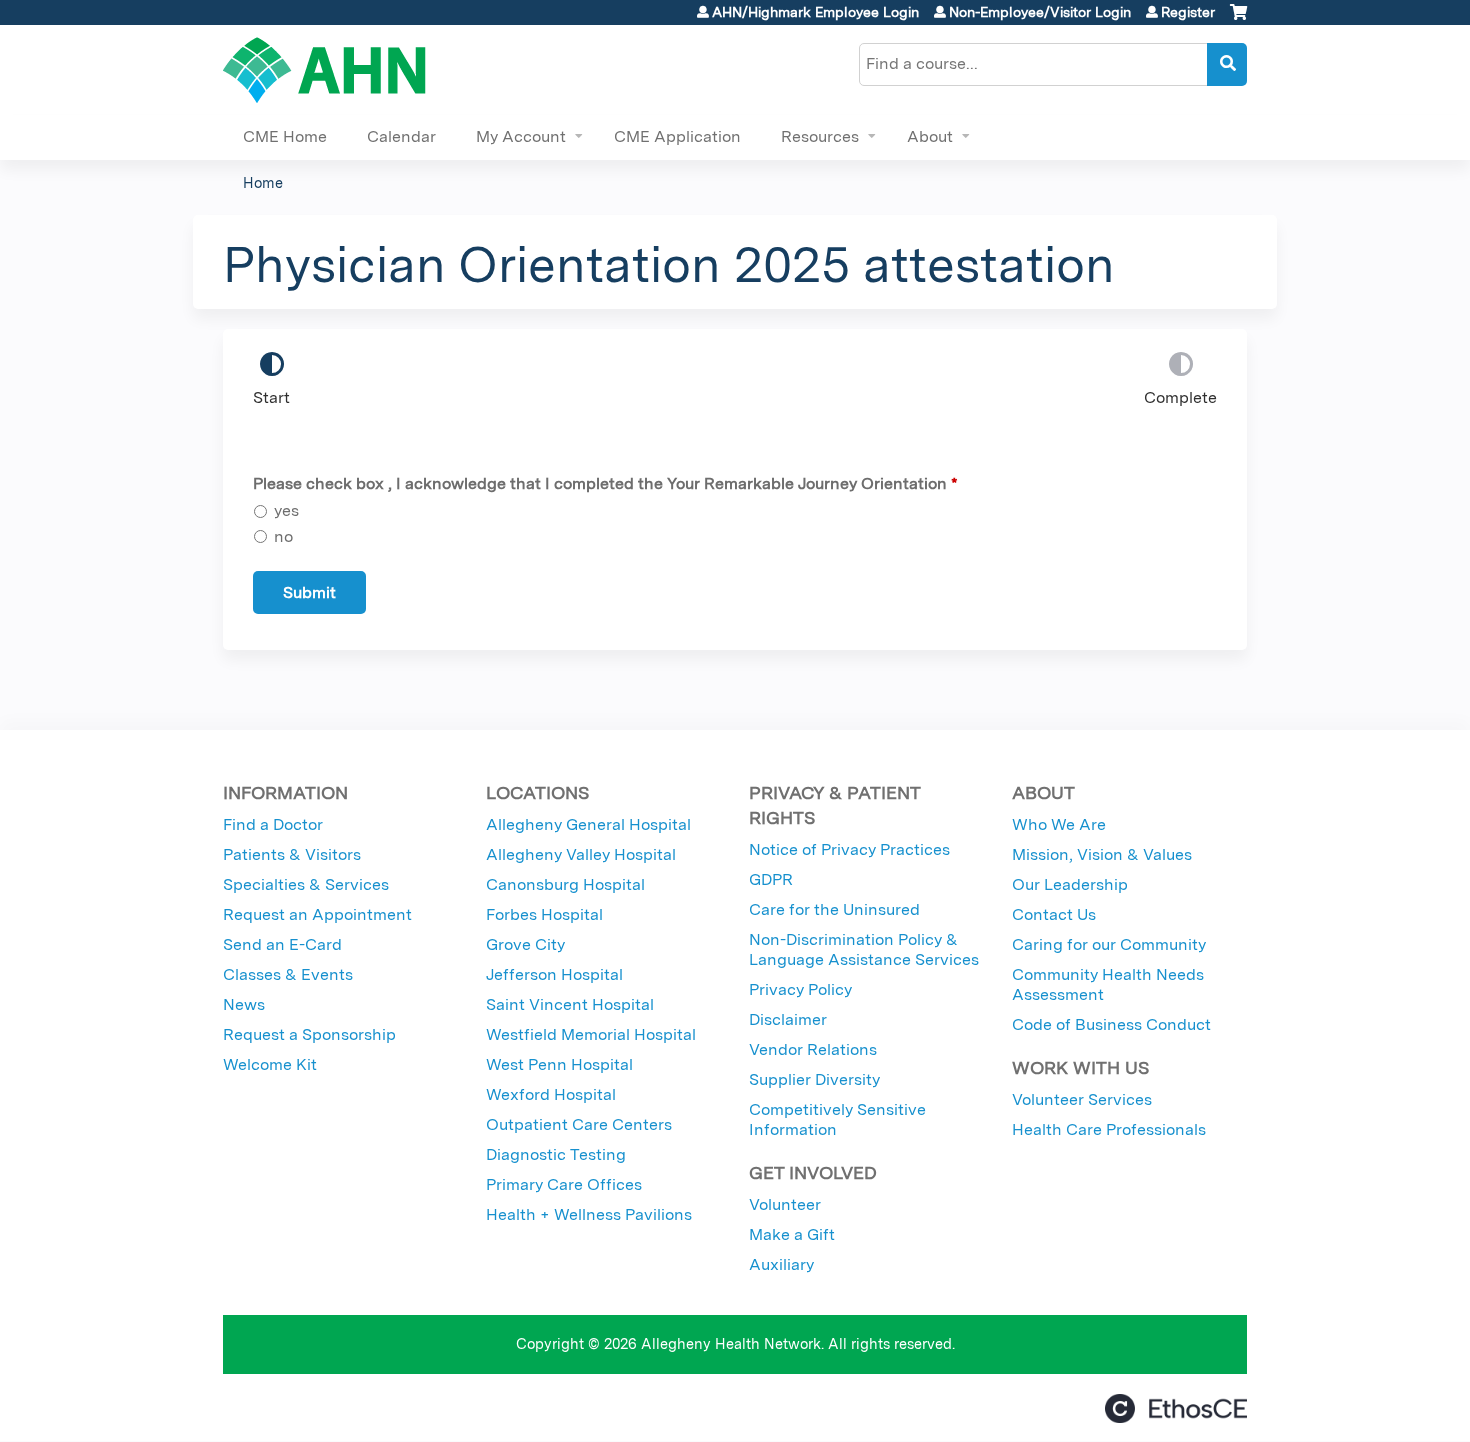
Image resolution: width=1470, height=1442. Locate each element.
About (930, 136)
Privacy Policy (800, 989)
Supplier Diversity (814, 1079)
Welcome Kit (270, 1064)
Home (263, 182)
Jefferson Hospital (554, 974)
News (244, 1004)
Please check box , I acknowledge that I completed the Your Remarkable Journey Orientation (600, 483)
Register (1188, 12)
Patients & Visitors (292, 854)
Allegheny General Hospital (588, 824)
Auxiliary (781, 1264)
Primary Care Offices (564, 1184)
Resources (820, 136)
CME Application (677, 136)
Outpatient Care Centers (579, 1124)
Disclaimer (788, 1019)
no (283, 536)
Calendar (401, 136)
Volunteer (785, 1204)
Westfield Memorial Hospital (591, 1034)
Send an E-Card (282, 944)
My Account (521, 136)
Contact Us (1054, 914)
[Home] (324, 70)
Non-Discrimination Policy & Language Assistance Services (864, 949)
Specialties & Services (306, 884)
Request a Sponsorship (309, 1034)
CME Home (285, 136)
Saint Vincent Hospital (570, 1004)
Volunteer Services (1082, 1099)
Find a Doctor (273, 824)
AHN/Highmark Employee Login (815, 12)
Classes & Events (288, 974)
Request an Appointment (317, 914)
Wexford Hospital (551, 1094)
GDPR (771, 879)
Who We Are (1059, 824)
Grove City (525, 944)
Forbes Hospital (544, 914)
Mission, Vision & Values (1102, 854)
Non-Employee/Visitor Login (1040, 12)
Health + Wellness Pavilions (589, 1214)
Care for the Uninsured (834, 909)
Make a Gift (792, 1234)
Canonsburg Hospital (565, 884)
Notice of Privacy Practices (849, 849)
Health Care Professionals (1109, 1129)
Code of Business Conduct (1111, 1024)
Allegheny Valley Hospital (581, 854)
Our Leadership (1070, 884)
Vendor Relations (813, 1049)
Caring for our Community (1109, 944)
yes (286, 510)
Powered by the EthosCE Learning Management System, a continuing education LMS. (1176, 1408)
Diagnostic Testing (556, 1154)
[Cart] (1238, 19)
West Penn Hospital (559, 1064)
